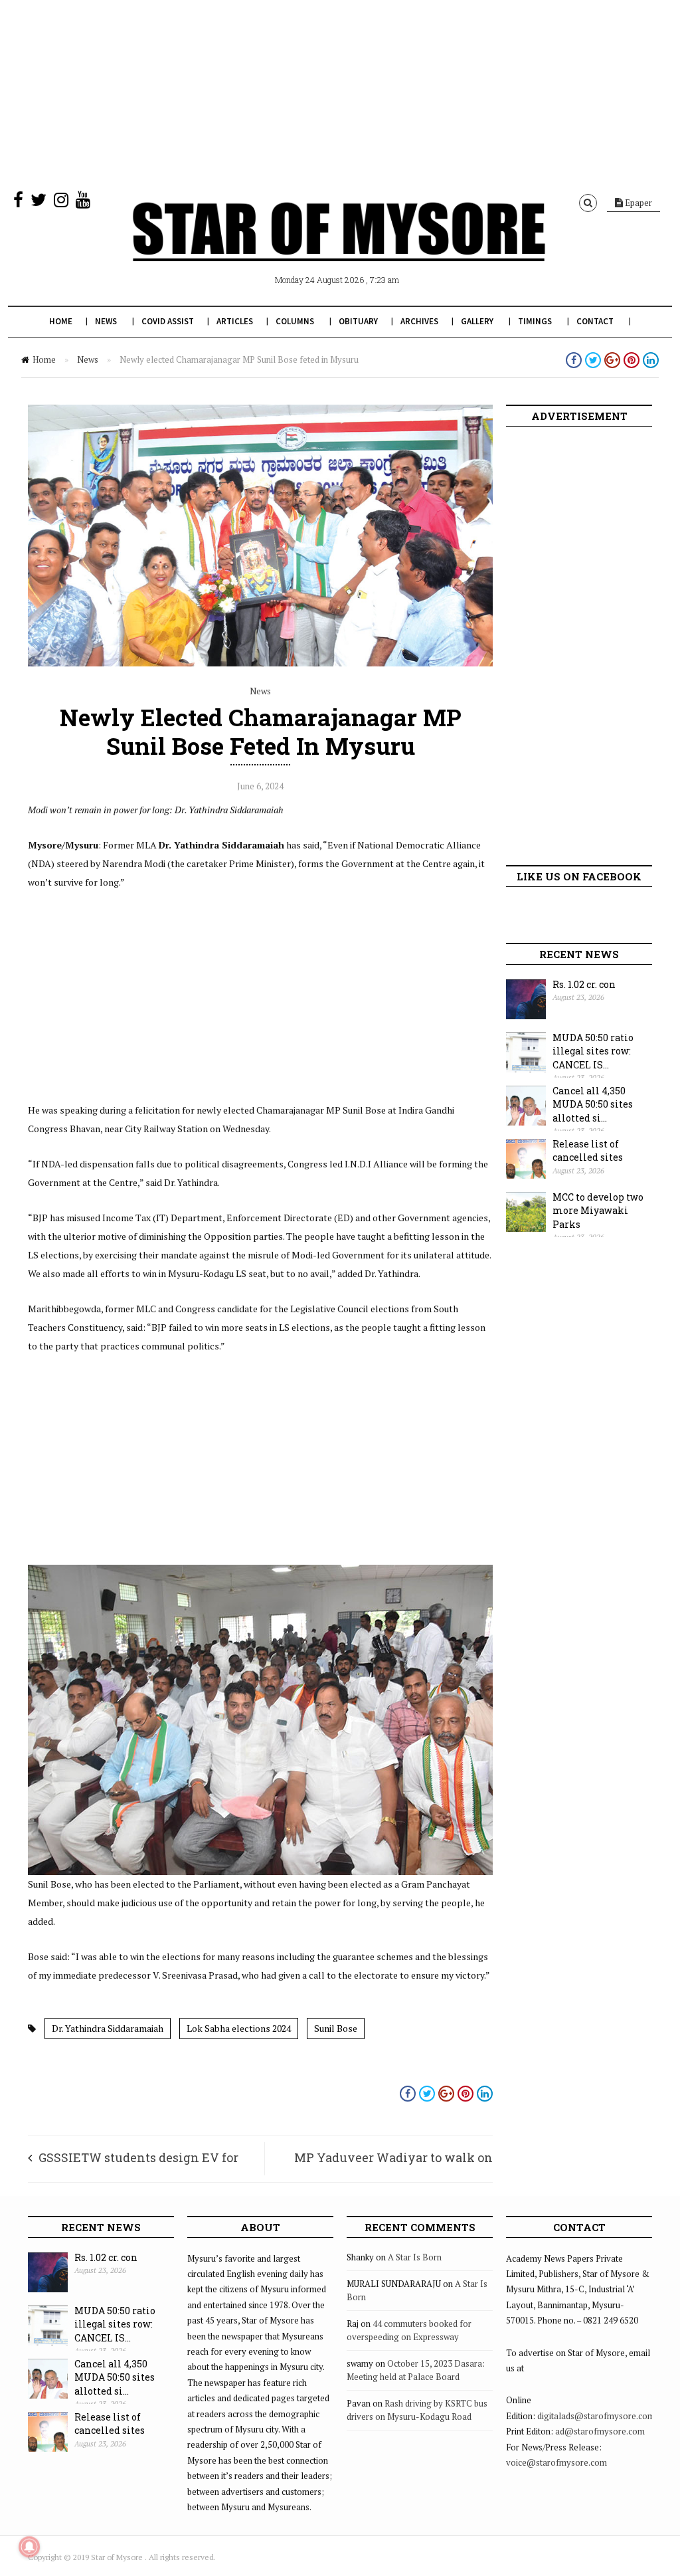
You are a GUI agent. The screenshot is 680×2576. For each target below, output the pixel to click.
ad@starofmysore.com (600, 2431)
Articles (235, 321)
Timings (535, 321)
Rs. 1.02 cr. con (584, 984)
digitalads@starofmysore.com (596, 2416)
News (106, 321)
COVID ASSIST (168, 321)
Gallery (477, 321)
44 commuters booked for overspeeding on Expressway (409, 2330)
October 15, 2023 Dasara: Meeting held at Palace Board (416, 2370)
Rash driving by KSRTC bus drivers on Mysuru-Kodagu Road (417, 2410)
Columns (295, 321)
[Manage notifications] (29, 2547)
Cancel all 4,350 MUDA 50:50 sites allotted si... (593, 1104)
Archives (419, 321)
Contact (595, 321)
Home (61, 321)
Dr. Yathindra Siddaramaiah (108, 2028)
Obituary (358, 321)
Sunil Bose (336, 2028)
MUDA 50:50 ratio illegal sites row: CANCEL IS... (593, 1051)
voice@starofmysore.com (556, 2462)
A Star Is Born (415, 2257)
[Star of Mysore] (339, 247)
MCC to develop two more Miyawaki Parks (598, 1211)
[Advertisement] (340, 93)
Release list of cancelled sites (588, 1151)
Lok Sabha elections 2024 (239, 2028)
